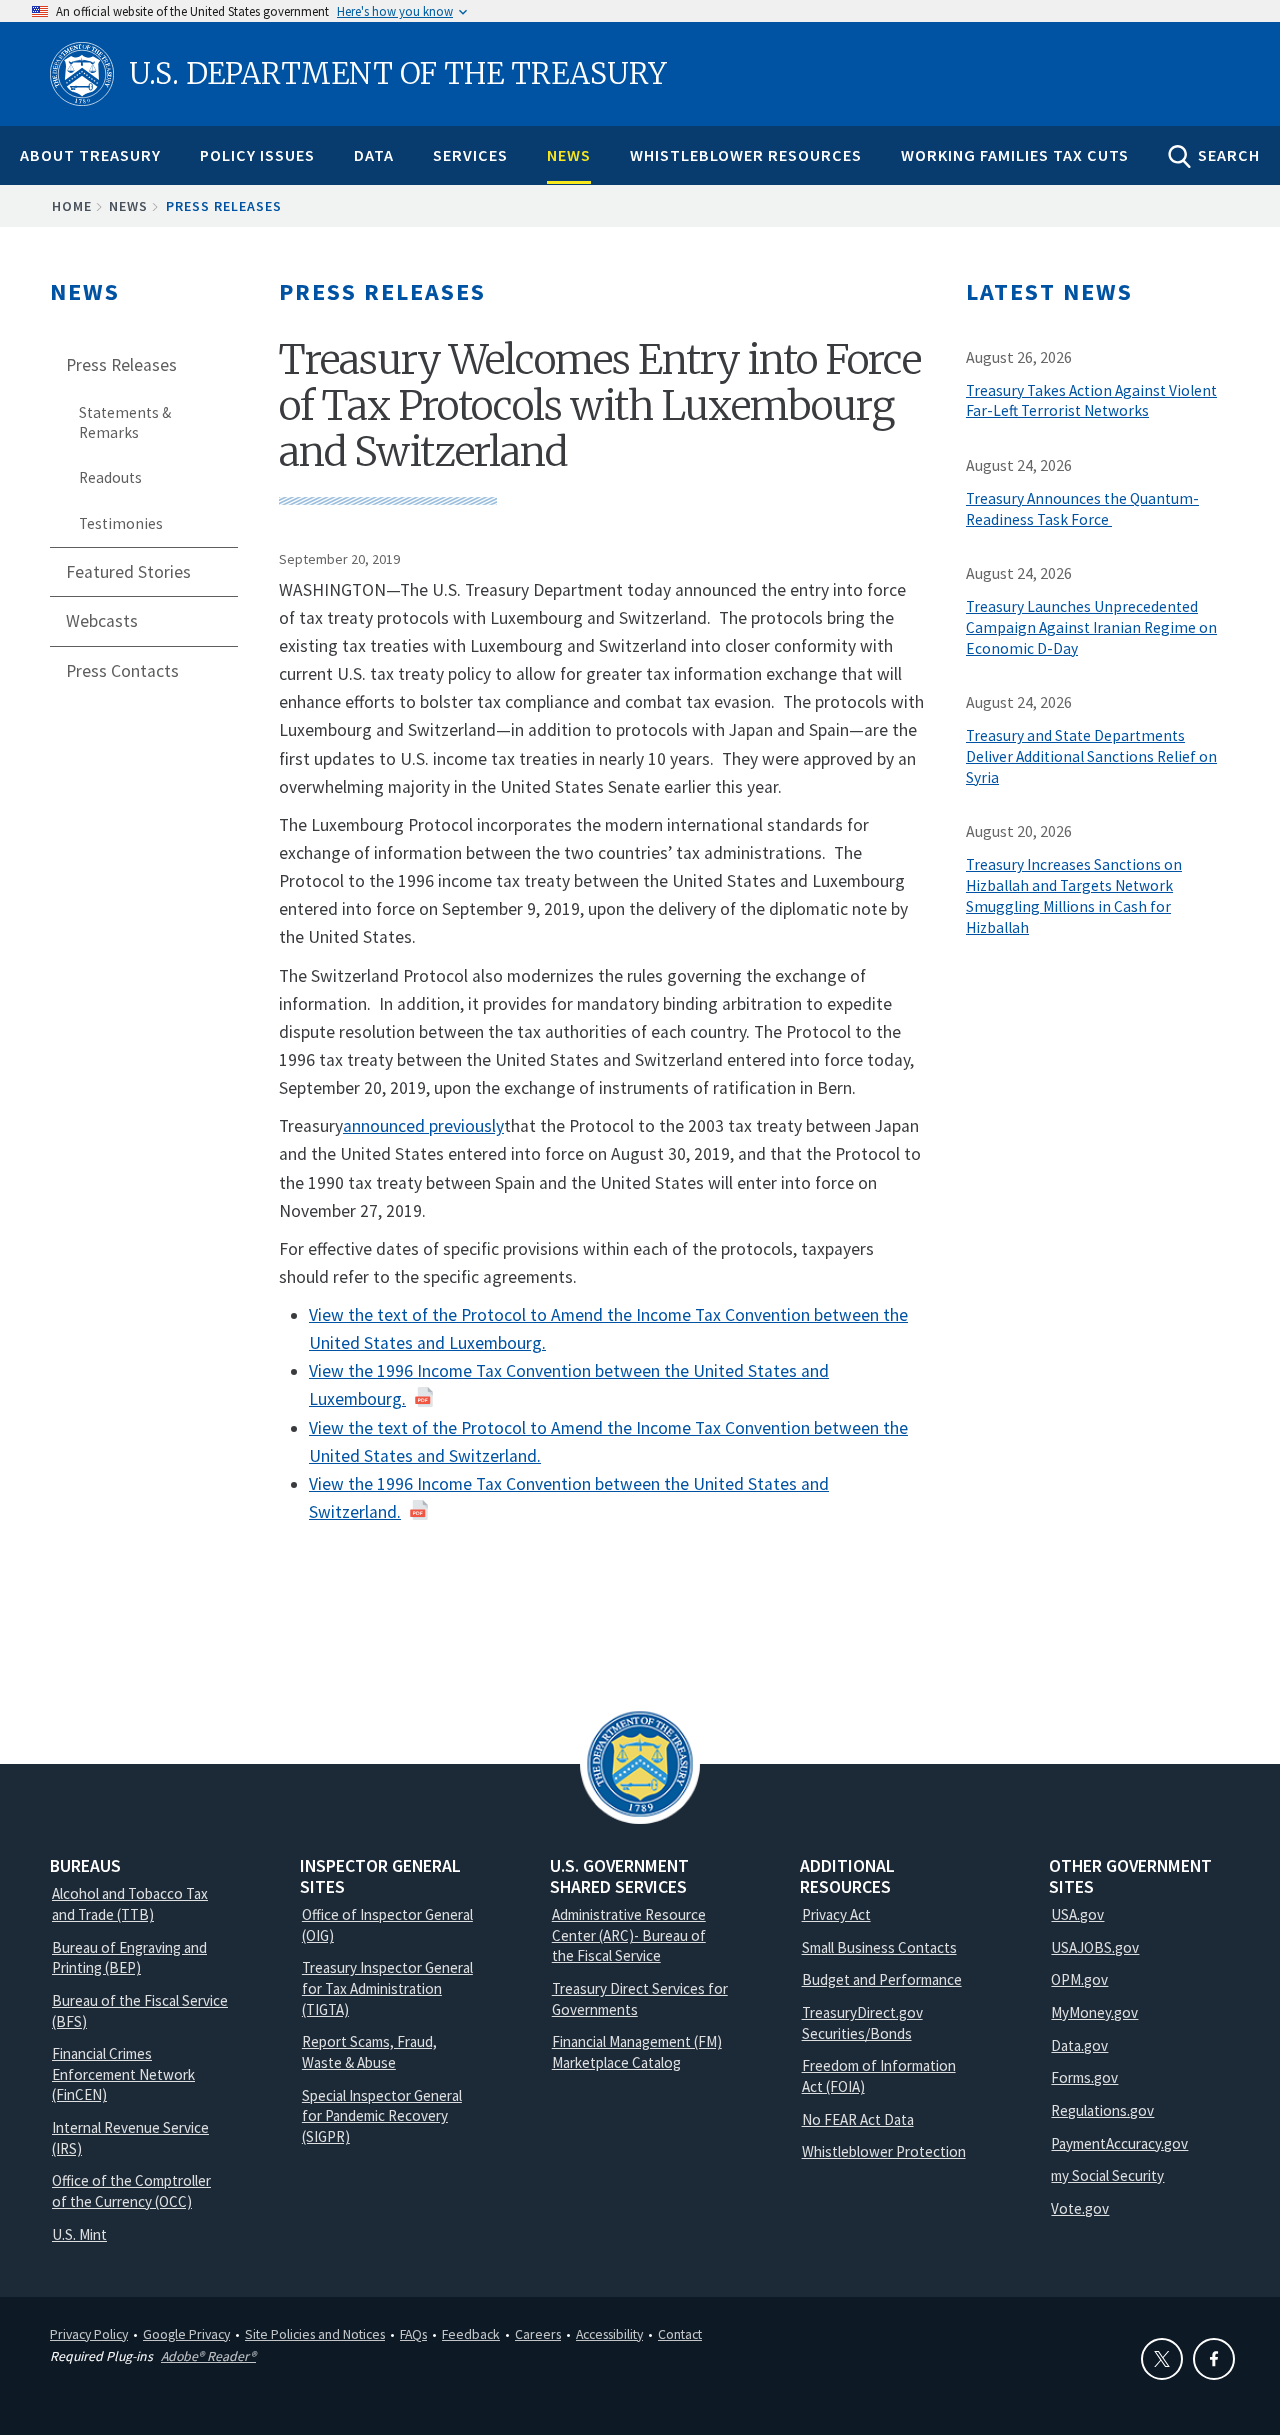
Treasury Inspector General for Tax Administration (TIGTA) (387, 1988)
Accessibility (609, 2334)
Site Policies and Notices (315, 2334)
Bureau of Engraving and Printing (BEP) (129, 1958)
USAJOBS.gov (1095, 1947)
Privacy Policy (89, 2334)
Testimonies (121, 523)
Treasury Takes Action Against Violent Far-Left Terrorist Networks (1091, 401)
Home (72, 206)
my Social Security (1107, 2175)
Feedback (471, 2334)
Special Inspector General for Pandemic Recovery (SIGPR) (382, 2116)
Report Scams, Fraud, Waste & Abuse (369, 2052)
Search (1229, 155)
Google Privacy (186, 2334)
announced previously (423, 1126)
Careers (538, 2334)
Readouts (110, 477)
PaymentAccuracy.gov (1119, 2143)
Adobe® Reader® (208, 2356)
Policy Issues (257, 155)
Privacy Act (836, 1914)
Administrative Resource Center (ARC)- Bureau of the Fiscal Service (629, 1935)
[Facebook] (1214, 2359)
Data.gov (1079, 2045)
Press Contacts (122, 671)
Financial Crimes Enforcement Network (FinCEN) (123, 2074)
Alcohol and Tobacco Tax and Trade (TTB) (130, 1904)
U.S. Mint (79, 2234)
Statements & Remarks (125, 422)
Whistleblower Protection (884, 2151)
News (569, 155)
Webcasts (102, 621)
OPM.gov (1079, 1979)
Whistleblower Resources (746, 155)
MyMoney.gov (1094, 2012)
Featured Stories (128, 572)
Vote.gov (1080, 2208)
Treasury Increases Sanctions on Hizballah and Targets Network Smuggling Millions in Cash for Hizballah (1074, 895)
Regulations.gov (1102, 2110)
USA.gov (1077, 1914)
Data (374, 155)
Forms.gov (1084, 2077)
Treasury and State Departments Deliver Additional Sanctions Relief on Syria (1091, 756)
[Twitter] (1162, 2359)
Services (470, 155)
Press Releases (224, 206)
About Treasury (90, 155)
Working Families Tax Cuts (1015, 155)
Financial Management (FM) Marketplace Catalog (637, 2052)
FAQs (413, 2334)
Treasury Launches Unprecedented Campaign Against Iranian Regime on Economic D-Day (1091, 627)
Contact (680, 2334)
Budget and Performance (882, 1979)
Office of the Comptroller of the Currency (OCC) (131, 2191)
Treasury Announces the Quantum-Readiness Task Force (1082, 509)
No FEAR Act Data (858, 2119)
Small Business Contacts (879, 1947)
